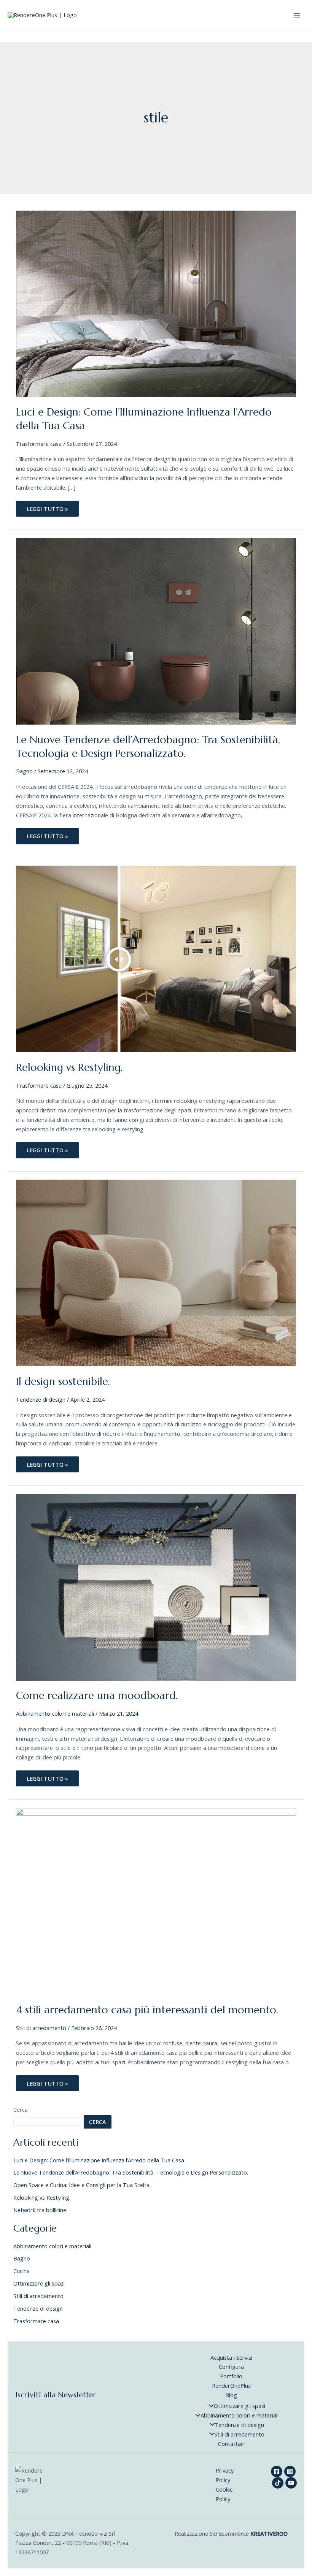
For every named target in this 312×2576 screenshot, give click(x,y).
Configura (231, 2367)
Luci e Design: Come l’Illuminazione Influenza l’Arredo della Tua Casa (99, 2160)
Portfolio (231, 2376)
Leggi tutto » (51, 507)
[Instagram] (290, 2471)
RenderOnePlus (231, 2386)
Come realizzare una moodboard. (97, 1695)
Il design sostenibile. (63, 1381)
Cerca (21, 2110)
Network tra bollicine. (40, 2210)
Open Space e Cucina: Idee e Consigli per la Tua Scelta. (82, 2185)
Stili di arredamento (41, 2028)
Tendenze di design (41, 1399)
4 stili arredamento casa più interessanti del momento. (147, 2010)
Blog (231, 2395)
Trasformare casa (39, 444)
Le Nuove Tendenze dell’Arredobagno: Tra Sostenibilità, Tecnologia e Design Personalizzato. (148, 746)
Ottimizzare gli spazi (39, 2283)
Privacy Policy (225, 2475)
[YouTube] (291, 2483)
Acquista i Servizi (231, 2357)
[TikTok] (278, 2483)
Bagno (24, 771)
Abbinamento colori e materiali (55, 1713)
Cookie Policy (224, 2494)
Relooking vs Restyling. (69, 1067)
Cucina (21, 2271)
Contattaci (231, 2444)
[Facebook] (277, 2471)
